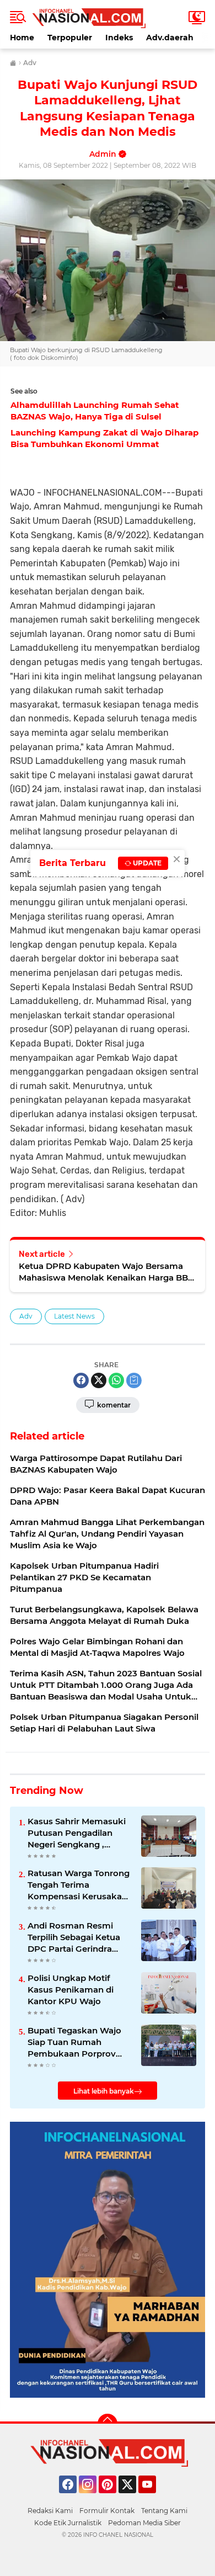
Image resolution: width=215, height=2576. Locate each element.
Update (146, 863)
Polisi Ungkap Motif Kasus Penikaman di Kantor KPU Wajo (71, 1990)
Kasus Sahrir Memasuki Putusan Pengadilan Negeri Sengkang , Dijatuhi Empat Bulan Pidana (77, 1833)
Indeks (119, 38)
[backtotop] (108, 2424)
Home (22, 38)
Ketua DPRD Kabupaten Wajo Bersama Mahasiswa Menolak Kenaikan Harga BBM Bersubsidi (107, 1272)
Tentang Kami (164, 2511)
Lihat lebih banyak (104, 2091)
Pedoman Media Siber (144, 2523)
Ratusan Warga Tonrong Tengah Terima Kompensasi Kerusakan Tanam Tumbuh (79, 1885)
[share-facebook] (81, 1380)
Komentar (113, 1405)
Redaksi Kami (50, 2511)
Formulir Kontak (107, 2511)
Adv (26, 1316)
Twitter (132, 2498)
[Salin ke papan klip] (134, 1380)
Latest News (74, 1316)
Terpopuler (70, 38)
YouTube (155, 2498)
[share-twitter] (99, 1380)
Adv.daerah (170, 38)
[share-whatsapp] (116, 1380)
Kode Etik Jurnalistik (68, 2523)
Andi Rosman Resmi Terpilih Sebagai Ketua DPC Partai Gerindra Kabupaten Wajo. (74, 1937)
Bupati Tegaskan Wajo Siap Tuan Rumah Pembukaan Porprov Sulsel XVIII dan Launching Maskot (74, 2042)
